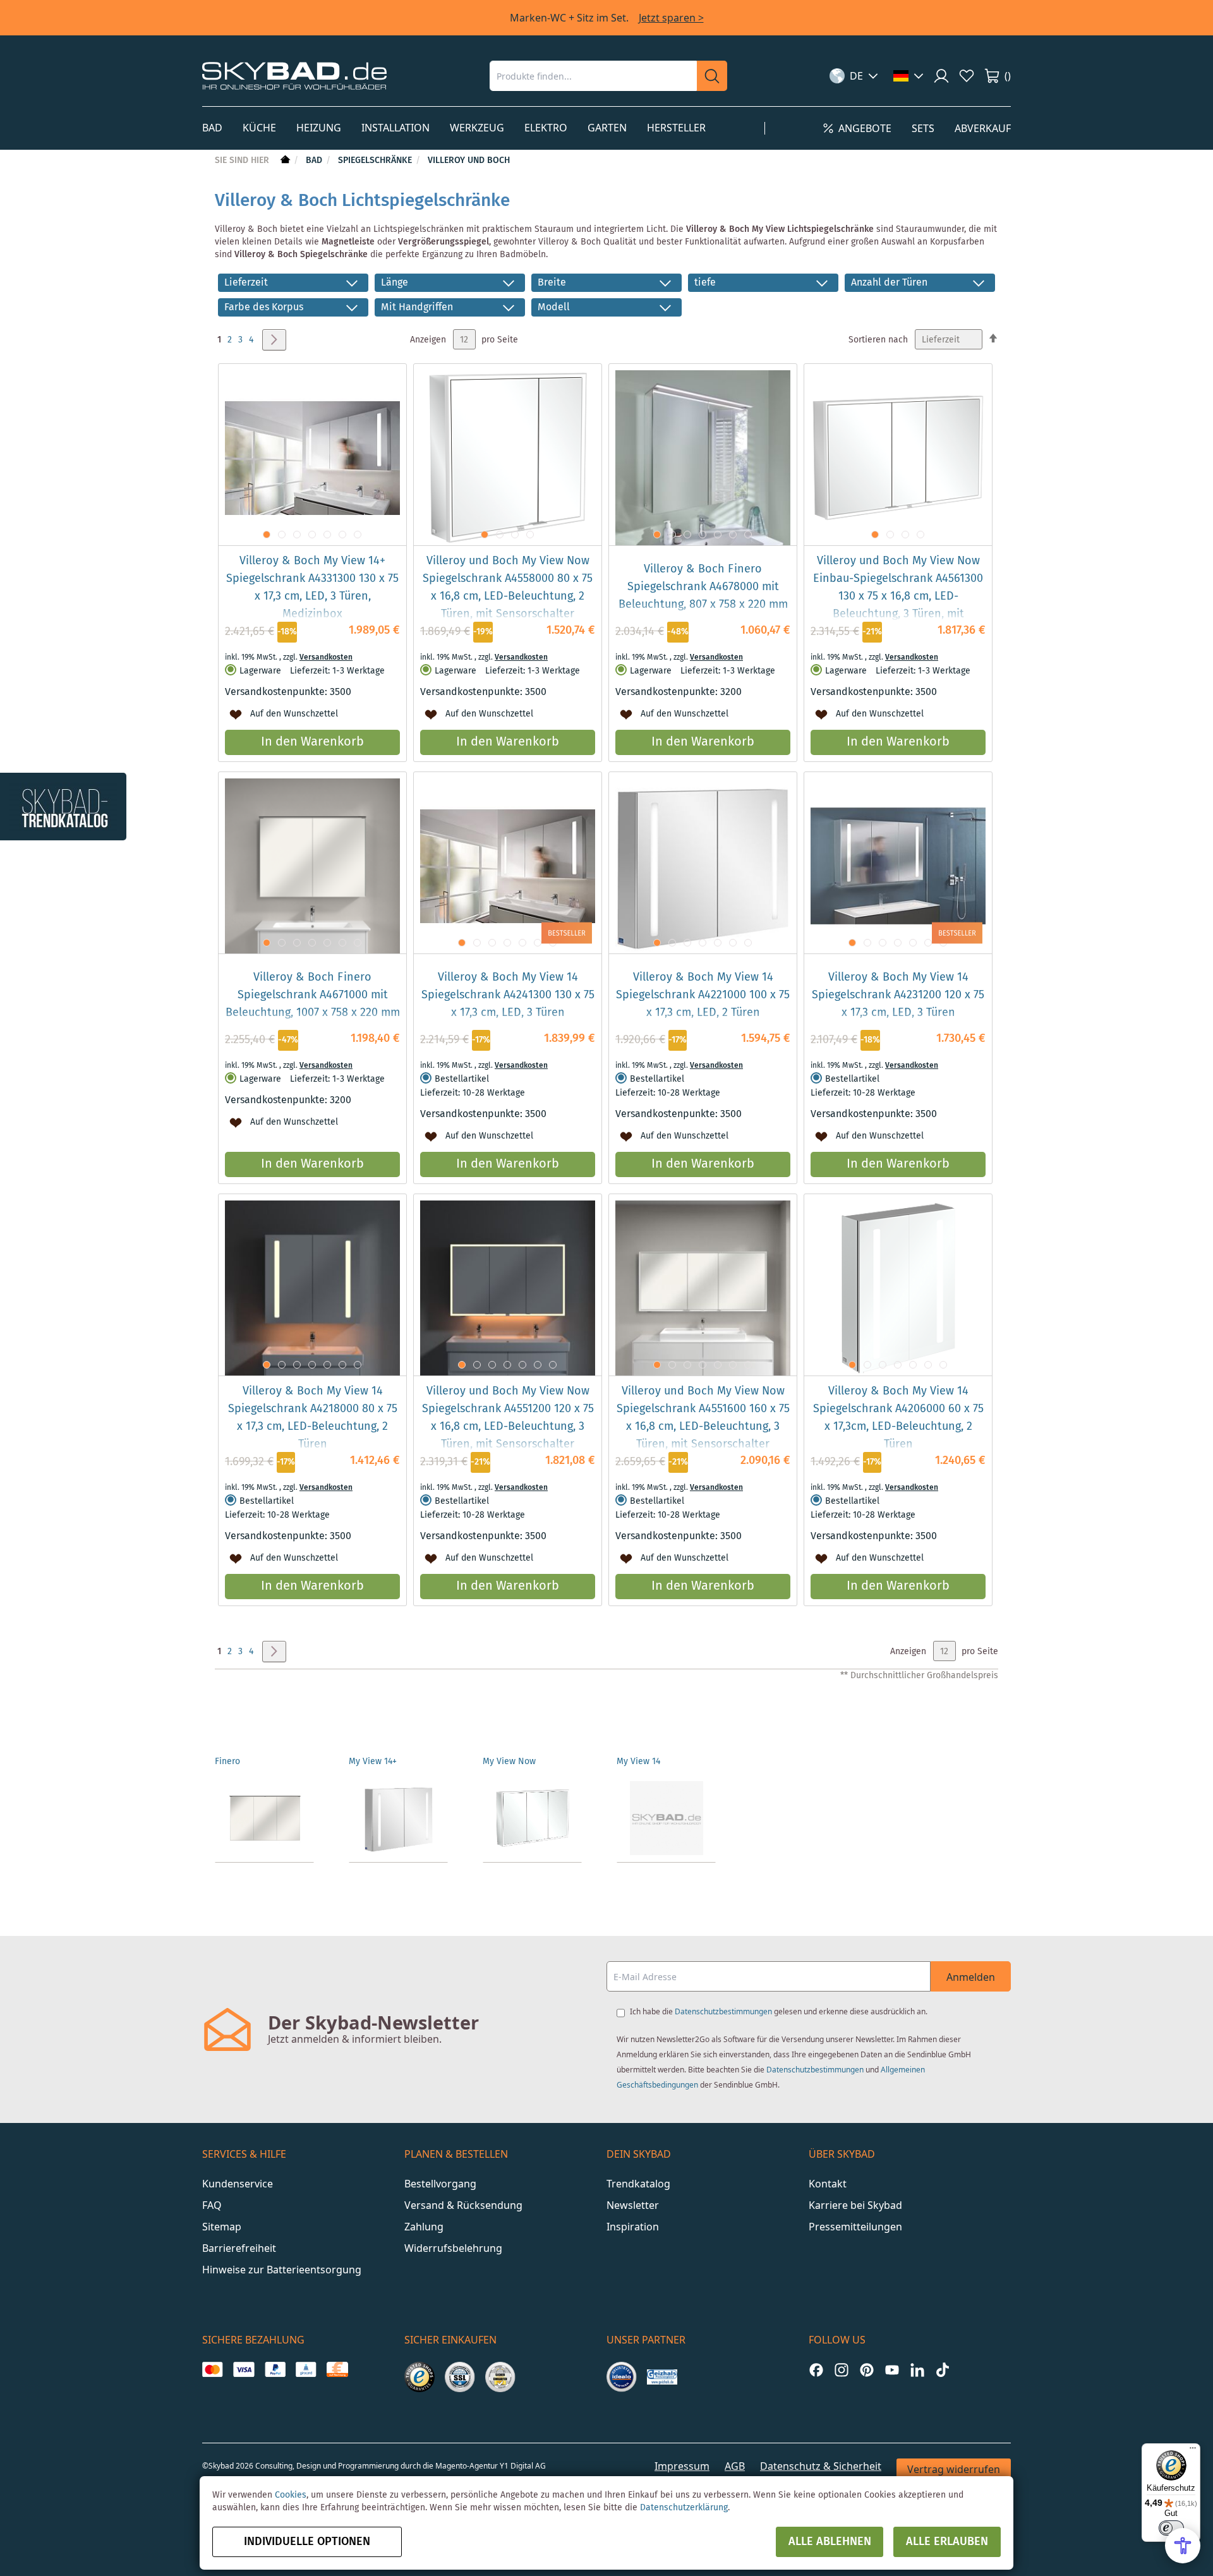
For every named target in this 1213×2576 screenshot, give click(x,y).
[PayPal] (275, 2369)
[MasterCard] (213, 2369)
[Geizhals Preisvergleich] (662, 2377)
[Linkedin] (917, 2370)
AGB (735, 2466)
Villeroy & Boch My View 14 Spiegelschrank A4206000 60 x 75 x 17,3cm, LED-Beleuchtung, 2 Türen (898, 1418)
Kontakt (828, 2184)
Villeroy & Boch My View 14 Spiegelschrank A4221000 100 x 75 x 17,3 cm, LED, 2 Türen (703, 995)
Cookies (291, 2495)
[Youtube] (892, 2370)
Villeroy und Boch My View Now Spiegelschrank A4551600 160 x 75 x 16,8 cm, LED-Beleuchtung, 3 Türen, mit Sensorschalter (703, 1418)
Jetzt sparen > (671, 18)
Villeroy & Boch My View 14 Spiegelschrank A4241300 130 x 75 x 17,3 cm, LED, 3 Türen (508, 995)
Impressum (682, 2466)
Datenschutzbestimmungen (723, 2011)
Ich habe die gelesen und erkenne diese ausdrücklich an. (779, 2011)
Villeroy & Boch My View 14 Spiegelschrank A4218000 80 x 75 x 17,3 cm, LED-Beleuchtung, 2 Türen (313, 1418)
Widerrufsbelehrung (453, 2248)
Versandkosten (326, 657)
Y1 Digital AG (523, 2466)
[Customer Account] (941, 76)
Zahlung (424, 2227)
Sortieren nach (878, 340)
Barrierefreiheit (239, 2248)
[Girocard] (306, 2369)
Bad (315, 160)
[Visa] (244, 2369)
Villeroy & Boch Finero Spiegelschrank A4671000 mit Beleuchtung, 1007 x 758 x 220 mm (313, 995)
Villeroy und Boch (469, 160)
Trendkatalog (638, 2184)
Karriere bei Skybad (855, 2205)
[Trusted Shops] (419, 2377)
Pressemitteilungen (855, 2227)
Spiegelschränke (376, 160)
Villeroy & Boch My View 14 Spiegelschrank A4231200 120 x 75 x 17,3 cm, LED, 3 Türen (898, 995)
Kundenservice (238, 2184)
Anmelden (971, 1977)
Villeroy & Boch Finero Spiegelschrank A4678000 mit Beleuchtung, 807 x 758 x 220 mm (703, 587)
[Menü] (1193, 2451)
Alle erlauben (947, 2542)
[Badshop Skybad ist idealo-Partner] (622, 2377)
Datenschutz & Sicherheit (821, 2466)
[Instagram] (842, 2370)
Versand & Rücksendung (463, 2205)
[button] (854, 76)
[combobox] (593, 76)
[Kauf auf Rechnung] (337, 2369)
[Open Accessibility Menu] (1183, 2546)
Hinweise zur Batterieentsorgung (282, 2270)
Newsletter (633, 2205)
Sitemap (222, 2227)
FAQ (212, 2205)
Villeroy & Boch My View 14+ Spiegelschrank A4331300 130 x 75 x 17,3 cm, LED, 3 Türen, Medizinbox (312, 588)
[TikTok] (943, 2370)
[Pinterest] (867, 2370)
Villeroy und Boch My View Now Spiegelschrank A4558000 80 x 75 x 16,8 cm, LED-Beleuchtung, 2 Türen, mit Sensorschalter (508, 588)
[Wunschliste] (967, 76)
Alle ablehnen (830, 2542)
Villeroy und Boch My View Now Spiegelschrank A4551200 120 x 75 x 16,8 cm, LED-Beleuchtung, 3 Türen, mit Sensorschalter (508, 1418)
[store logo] (294, 76)
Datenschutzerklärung (684, 2508)
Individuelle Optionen (307, 2542)
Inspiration (633, 2227)
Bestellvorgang (440, 2184)
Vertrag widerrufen (954, 2469)
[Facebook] (816, 2370)
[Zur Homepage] (284, 160)
